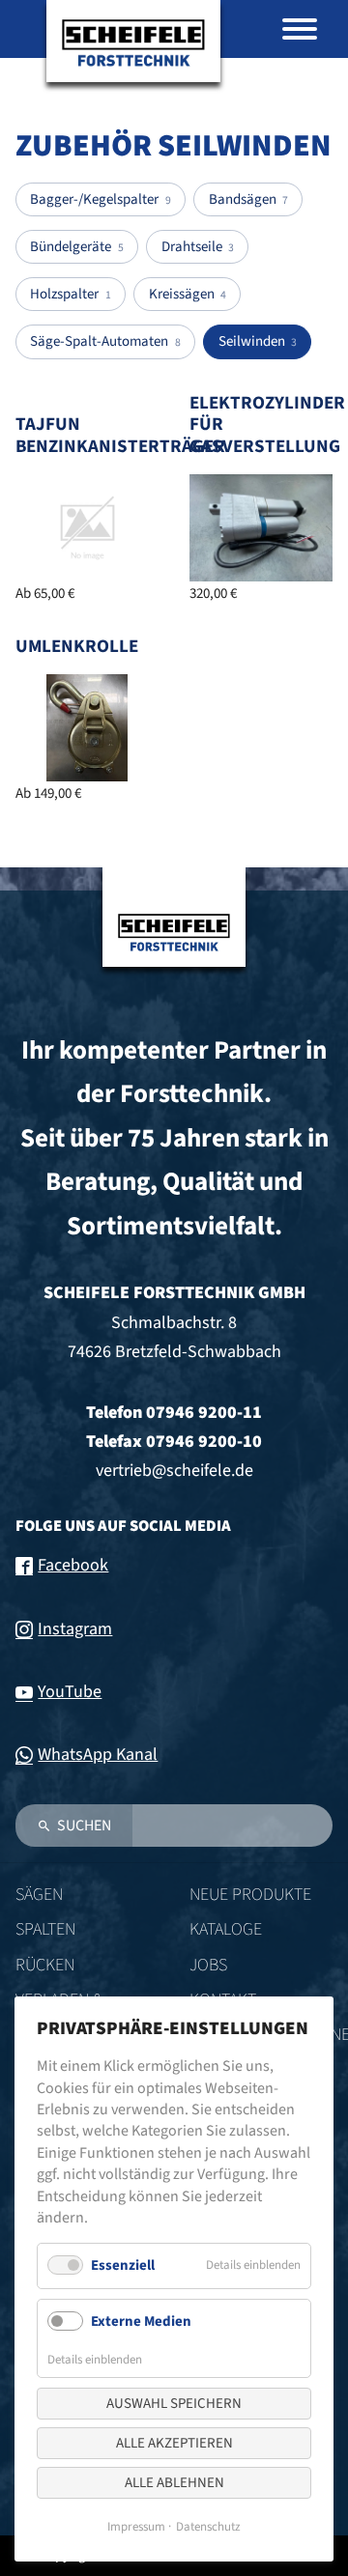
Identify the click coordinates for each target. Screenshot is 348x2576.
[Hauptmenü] (300, 29)
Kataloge (226, 1929)
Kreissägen (188, 294)
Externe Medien (141, 2321)
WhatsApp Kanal (98, 1755)
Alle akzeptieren (174, 2443)
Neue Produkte (250, 1895)
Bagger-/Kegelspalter (100, 199)
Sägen (39, 1895)
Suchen (84, 1826)
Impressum (136, 2527)
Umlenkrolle (77, 647)
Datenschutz (208, 2527)
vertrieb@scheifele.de (174, 1471)
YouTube (70, 1692)
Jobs (208, 1965)
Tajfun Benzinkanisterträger (120, 436)
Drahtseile (198, 247)
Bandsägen (248, 199)
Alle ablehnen (174, 2483)
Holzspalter (70, 294)
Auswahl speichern (174, 2404)
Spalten (45, 1929)
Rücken (45, 1965)
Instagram (75, 1629)
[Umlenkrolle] (87, 728)
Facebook (73, 1565)
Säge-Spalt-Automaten (105, 341)
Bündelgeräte (76, 247)
